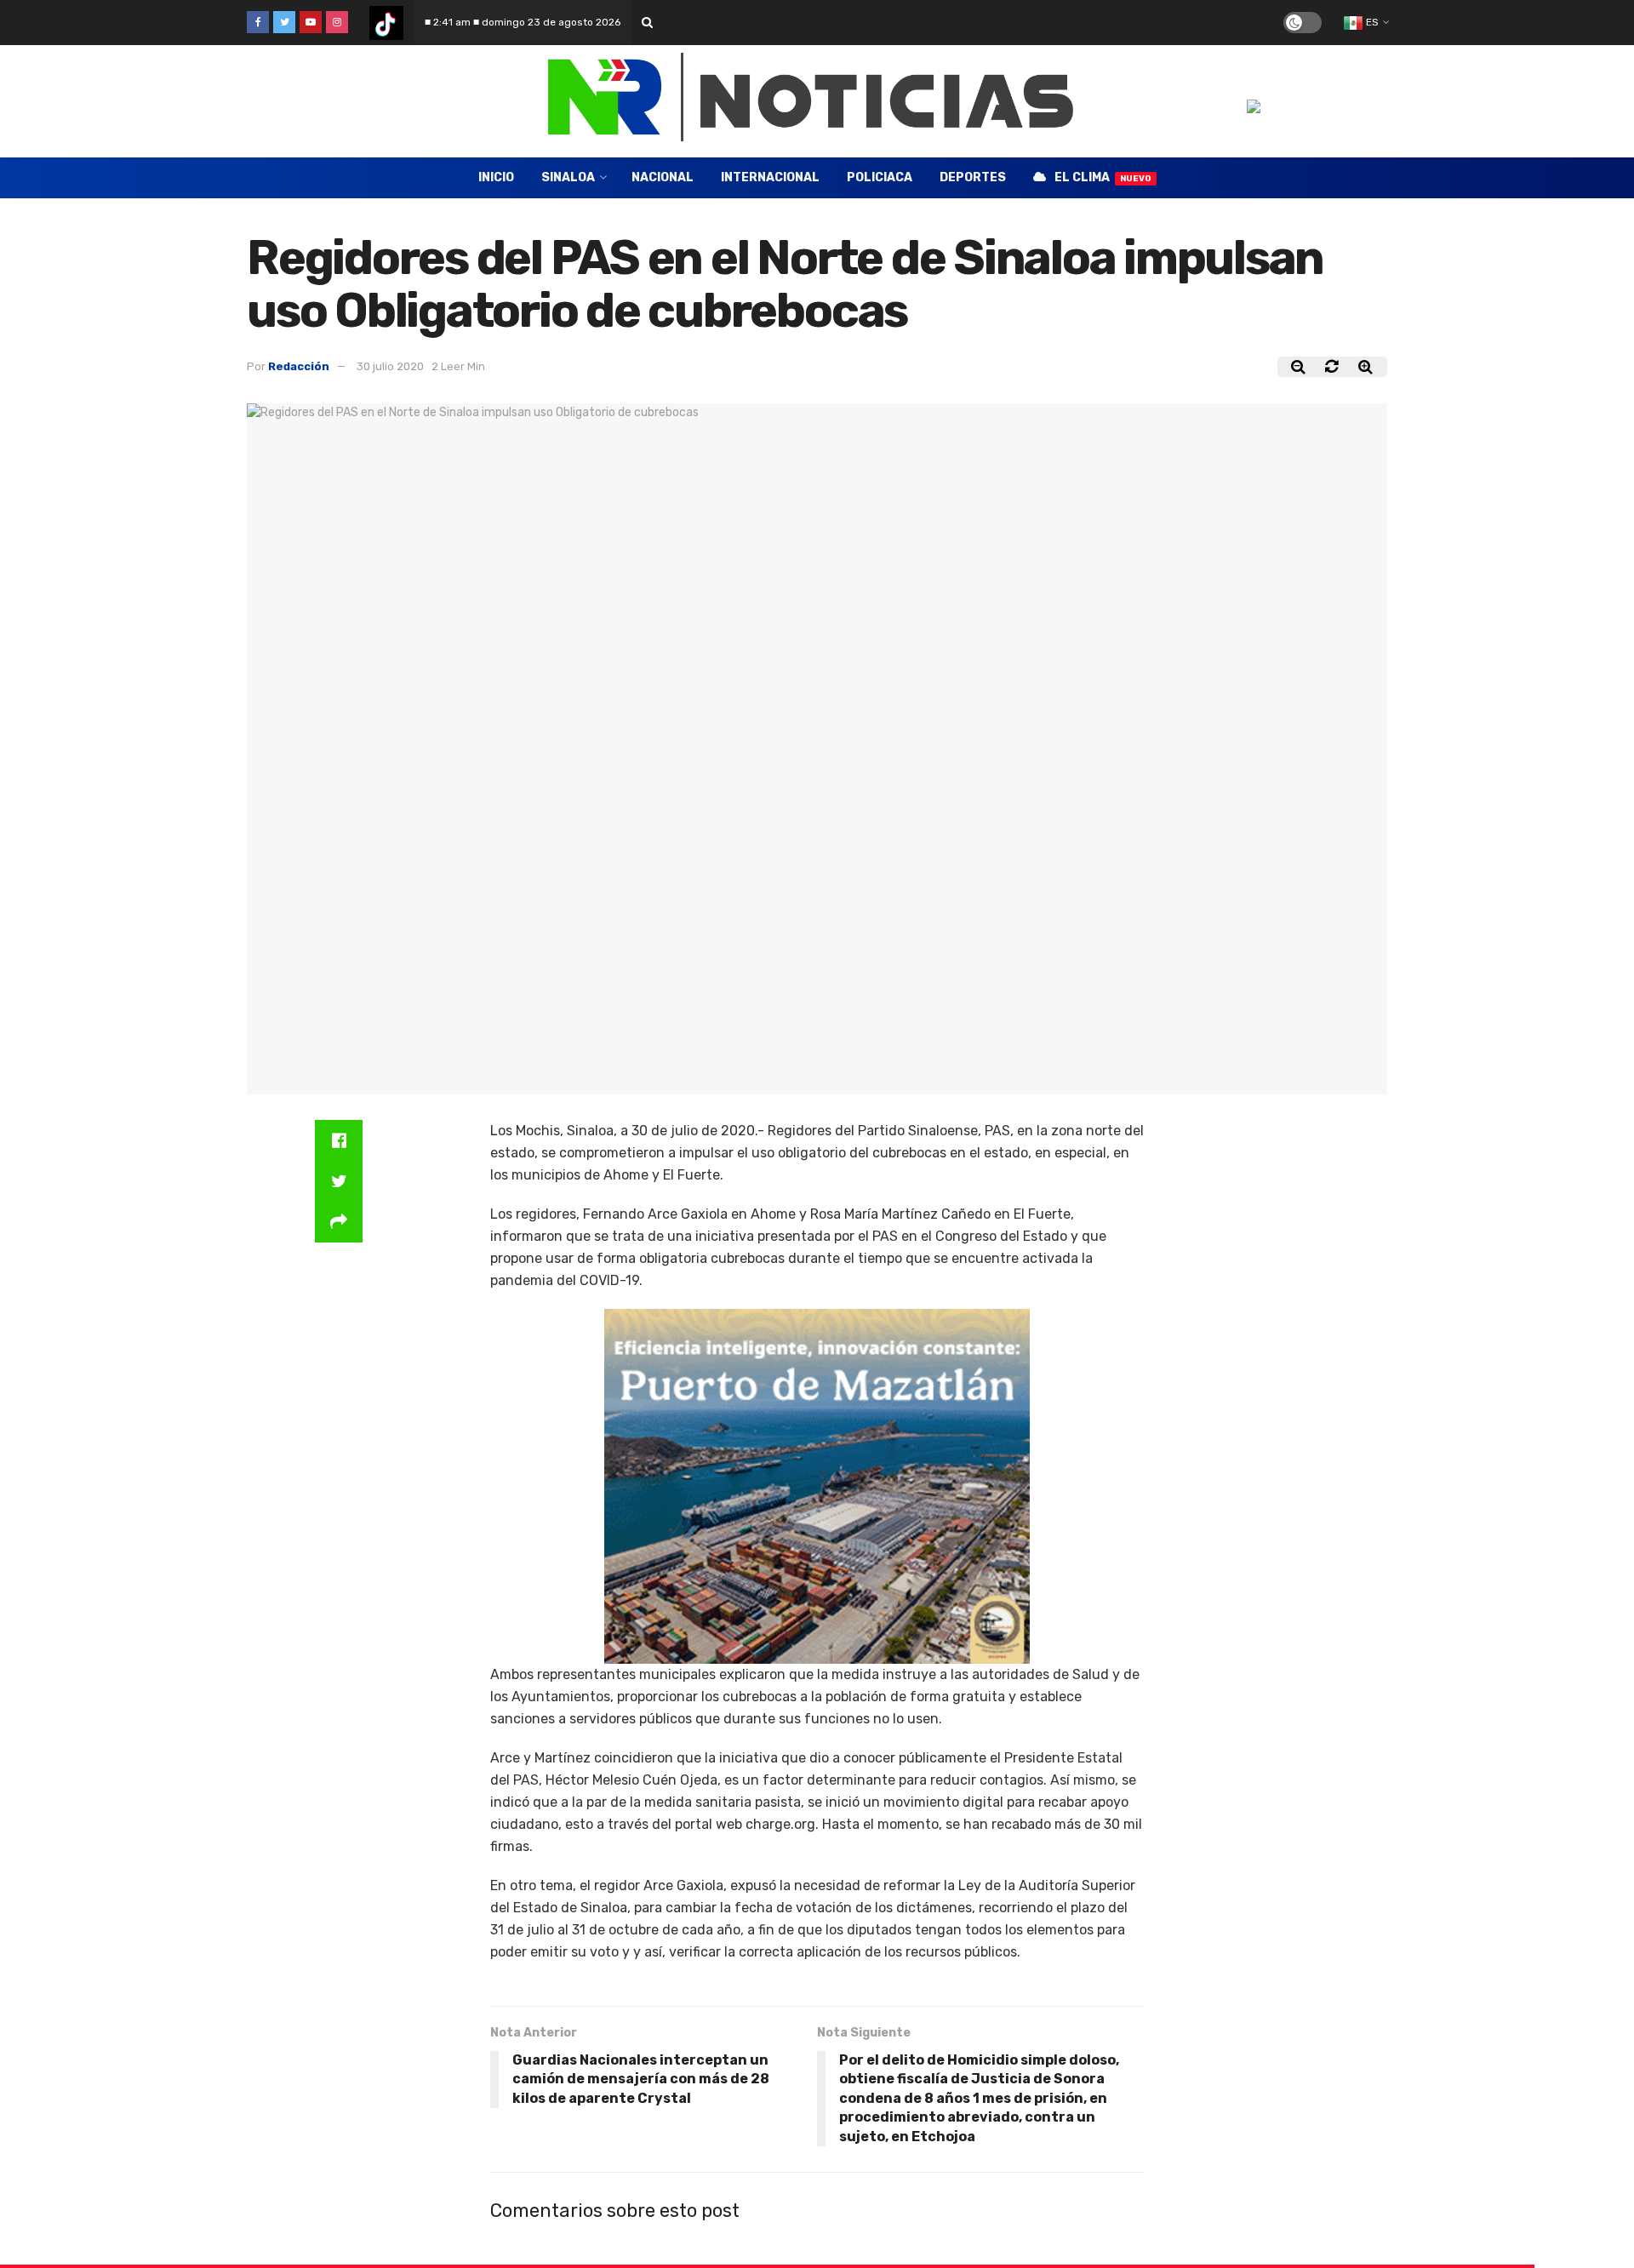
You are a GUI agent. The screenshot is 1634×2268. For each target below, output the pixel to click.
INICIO (496, 177)
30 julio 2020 (390, 366)
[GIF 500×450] (817, 1485)
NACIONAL (663, 177)
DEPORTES (973, 177)
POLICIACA (880, 177)
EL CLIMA (1103, 177)
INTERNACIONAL (770, 177)
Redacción (299, 366)
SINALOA (568, 177)
